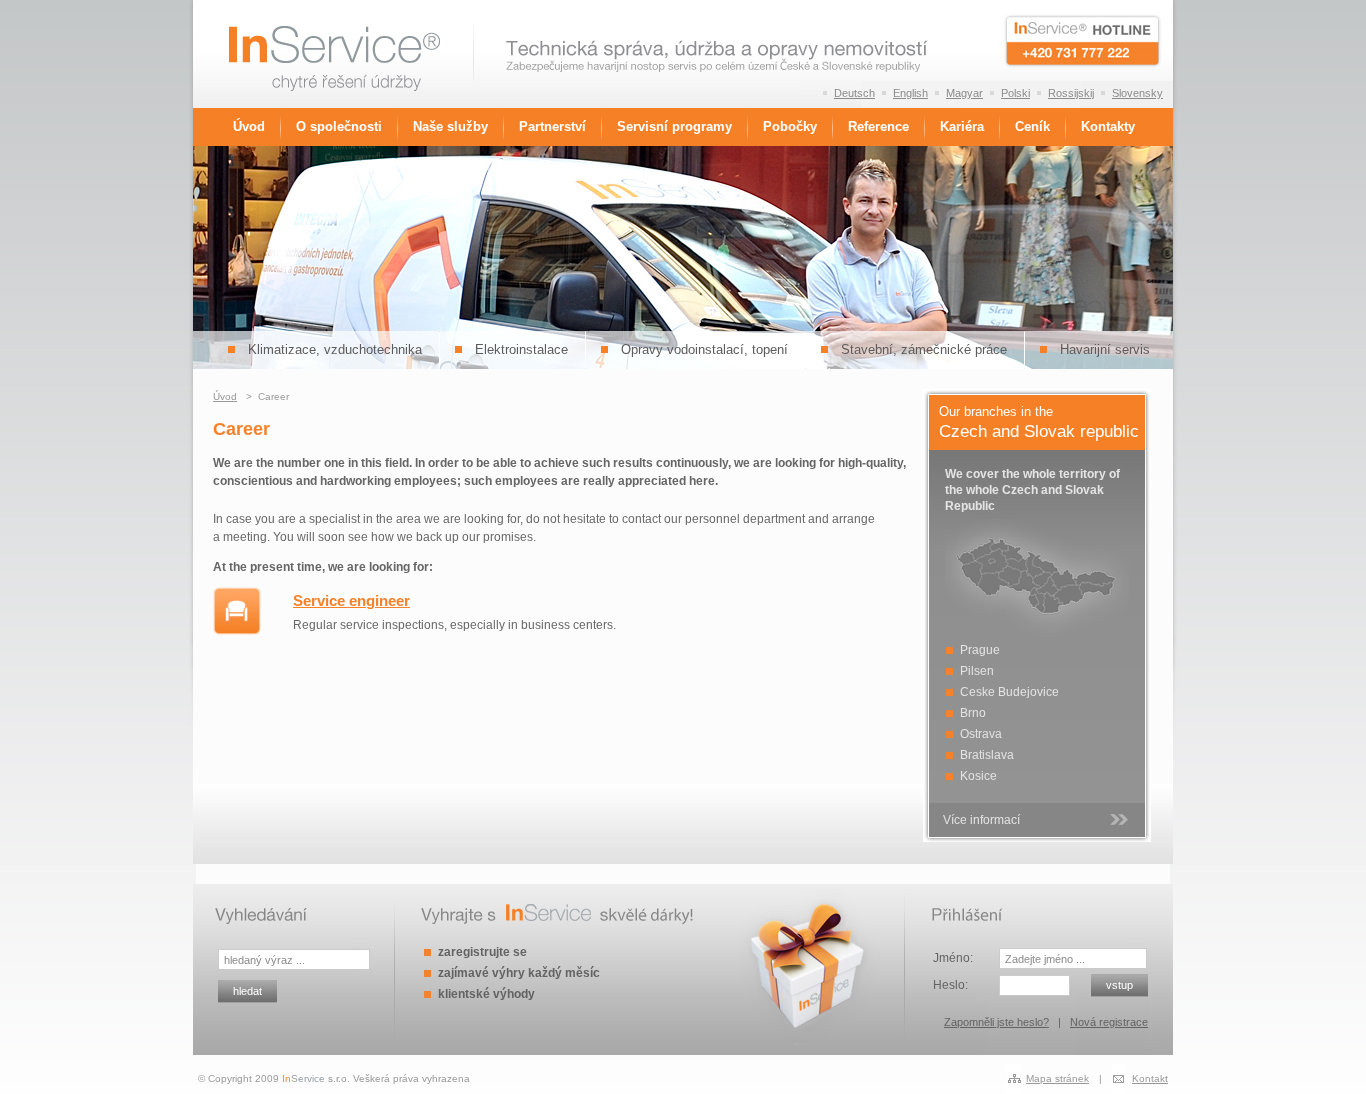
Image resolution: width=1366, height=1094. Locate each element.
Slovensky (1137, 93)
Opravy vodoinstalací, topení (704, 349)
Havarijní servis (1105, 349)
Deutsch (854, 93)
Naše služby (450, 127)
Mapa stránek (1057, 1078)
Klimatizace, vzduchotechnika (335, 349)
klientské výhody (486, 994)
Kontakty (1108, 127)
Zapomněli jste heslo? (996, 1022)
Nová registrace (1109, 1022)
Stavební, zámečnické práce (924, 349)
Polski (1015, 93)
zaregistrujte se (482, 952)
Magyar (964, 93)
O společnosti (339, 127)
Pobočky (790, 127)
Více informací (981, 820)
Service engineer (351, 600)
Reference (878, 127)
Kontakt (1150, 1078)
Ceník (1032, 127)
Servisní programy (674, 127)
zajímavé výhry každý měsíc (519, 973)
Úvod (249, 127)
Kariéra (962, 127)
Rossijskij (1071, 93)
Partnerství (552, 127)
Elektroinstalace (521, 349)
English (910, 93)
